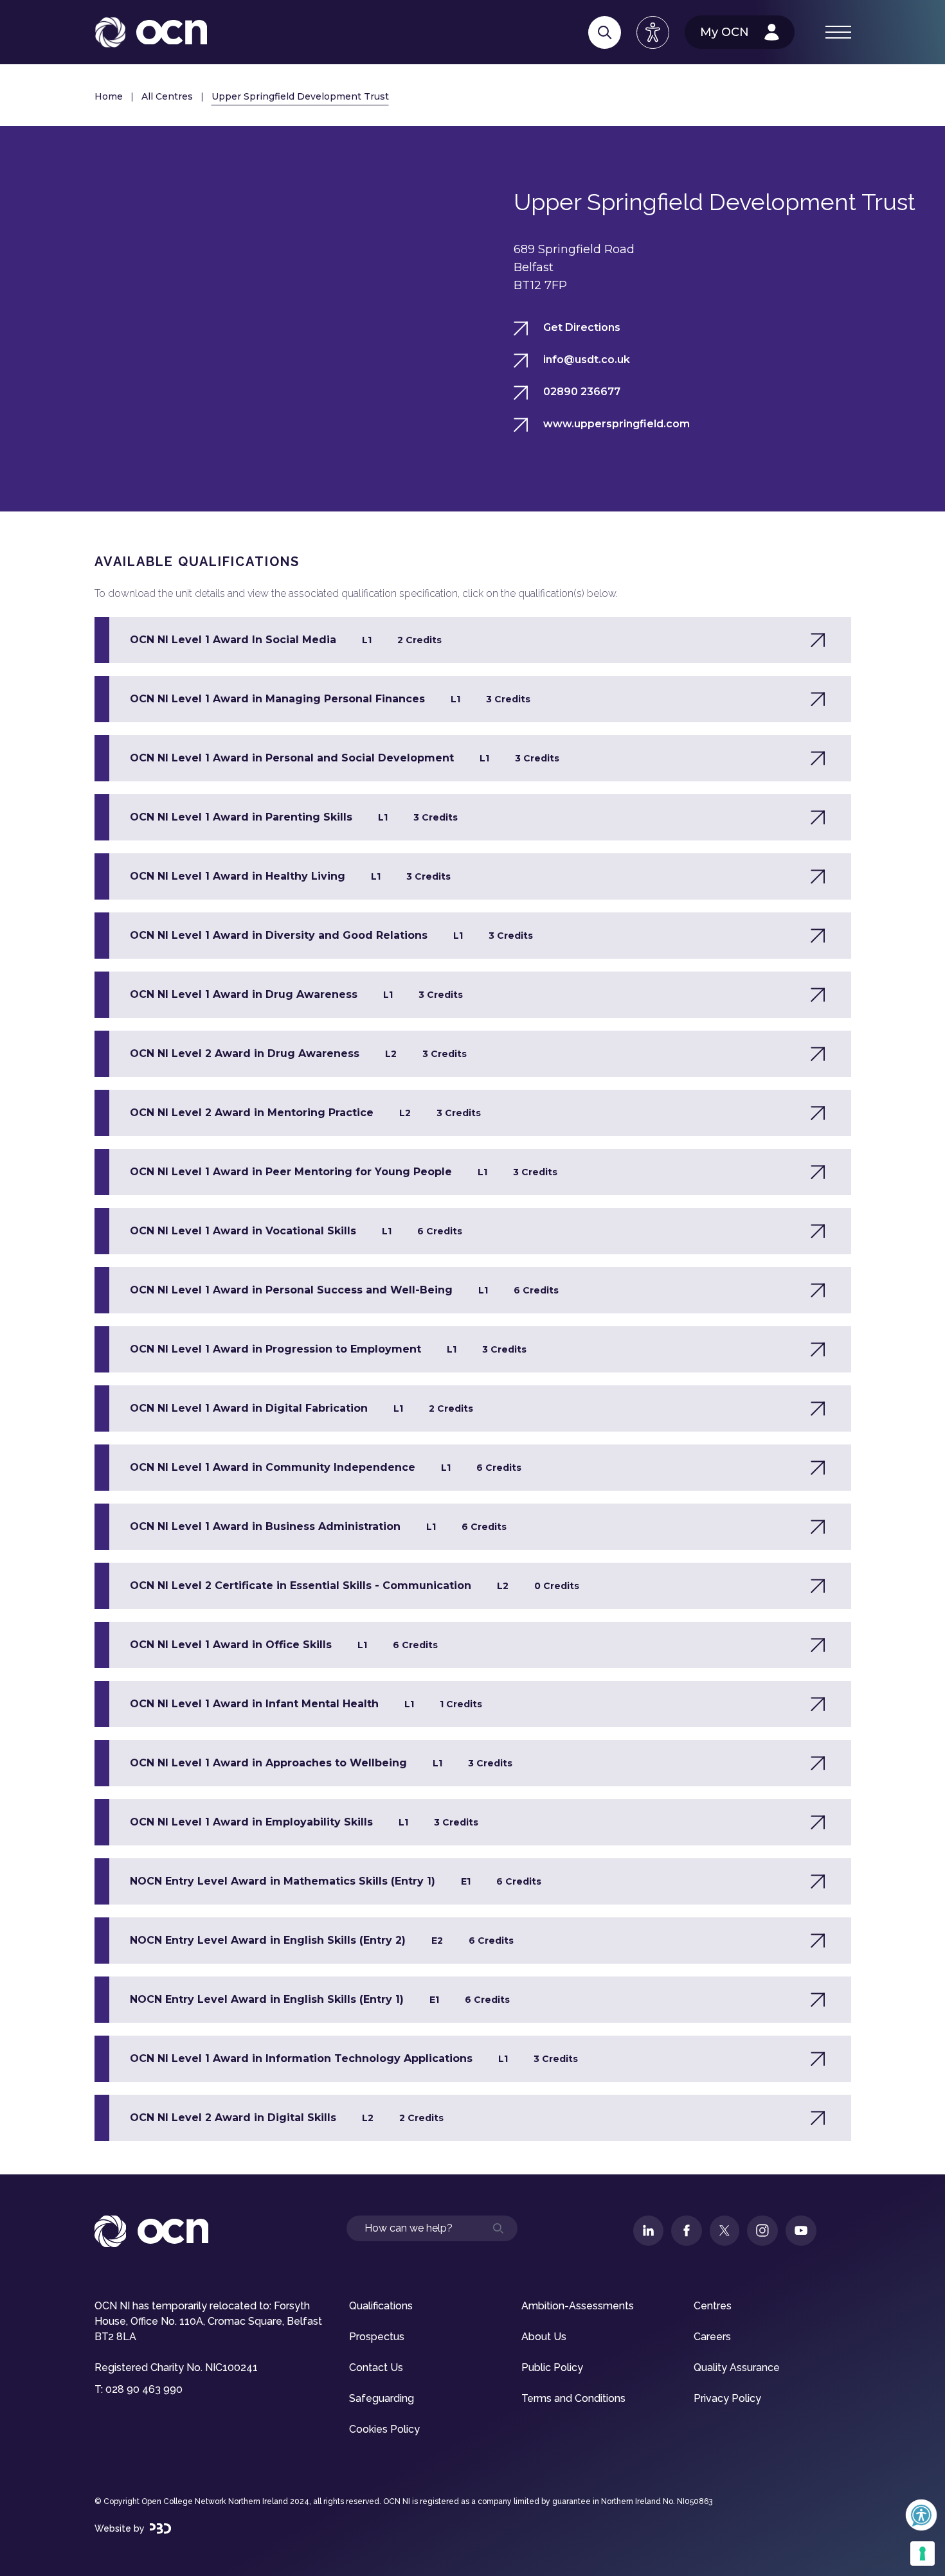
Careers (712, 2337)
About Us (544, 2337)
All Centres (167, 96)
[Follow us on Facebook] (687, 2231)
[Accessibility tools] (653, 32)
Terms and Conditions (573, 2398)
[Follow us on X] (724, 2231)
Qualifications (381, 2306)
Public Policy (552, 2367)
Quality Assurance (737, 2367)
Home (109, 96)
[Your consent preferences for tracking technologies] (923, 2554)
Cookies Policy (384, 2429)
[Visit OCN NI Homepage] (151, 32)
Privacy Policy (727, 2398)
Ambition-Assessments (578, 2306)
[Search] (605, 32)
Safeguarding (382, 2398)
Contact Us (376, 2367)
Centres (713, 2306)
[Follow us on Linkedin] (648, 2231)
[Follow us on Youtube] (801, 2231)
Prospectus (377, 2337)
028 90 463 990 (144, 2389)
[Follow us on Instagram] (762, 2231)
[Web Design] (160, 2528)
